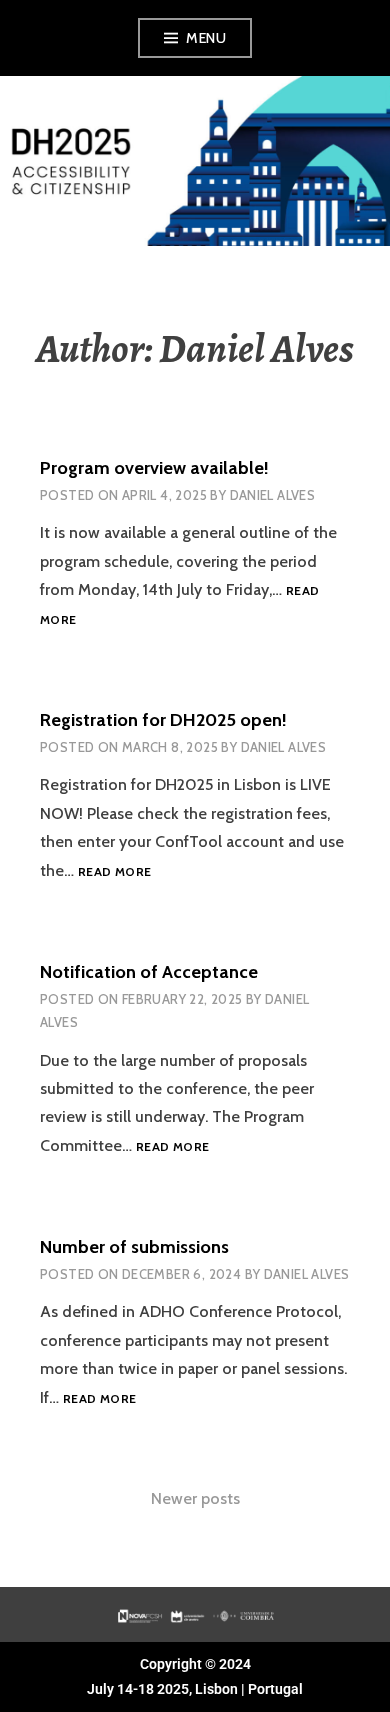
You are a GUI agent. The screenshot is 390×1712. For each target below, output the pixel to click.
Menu (206, 38)
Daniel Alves (273, 495)
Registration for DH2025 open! (163, 720)
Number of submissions (134, 1247)
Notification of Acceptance (149, 972)
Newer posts (195, 1498)
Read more (114, 871)
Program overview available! (154, 468)
